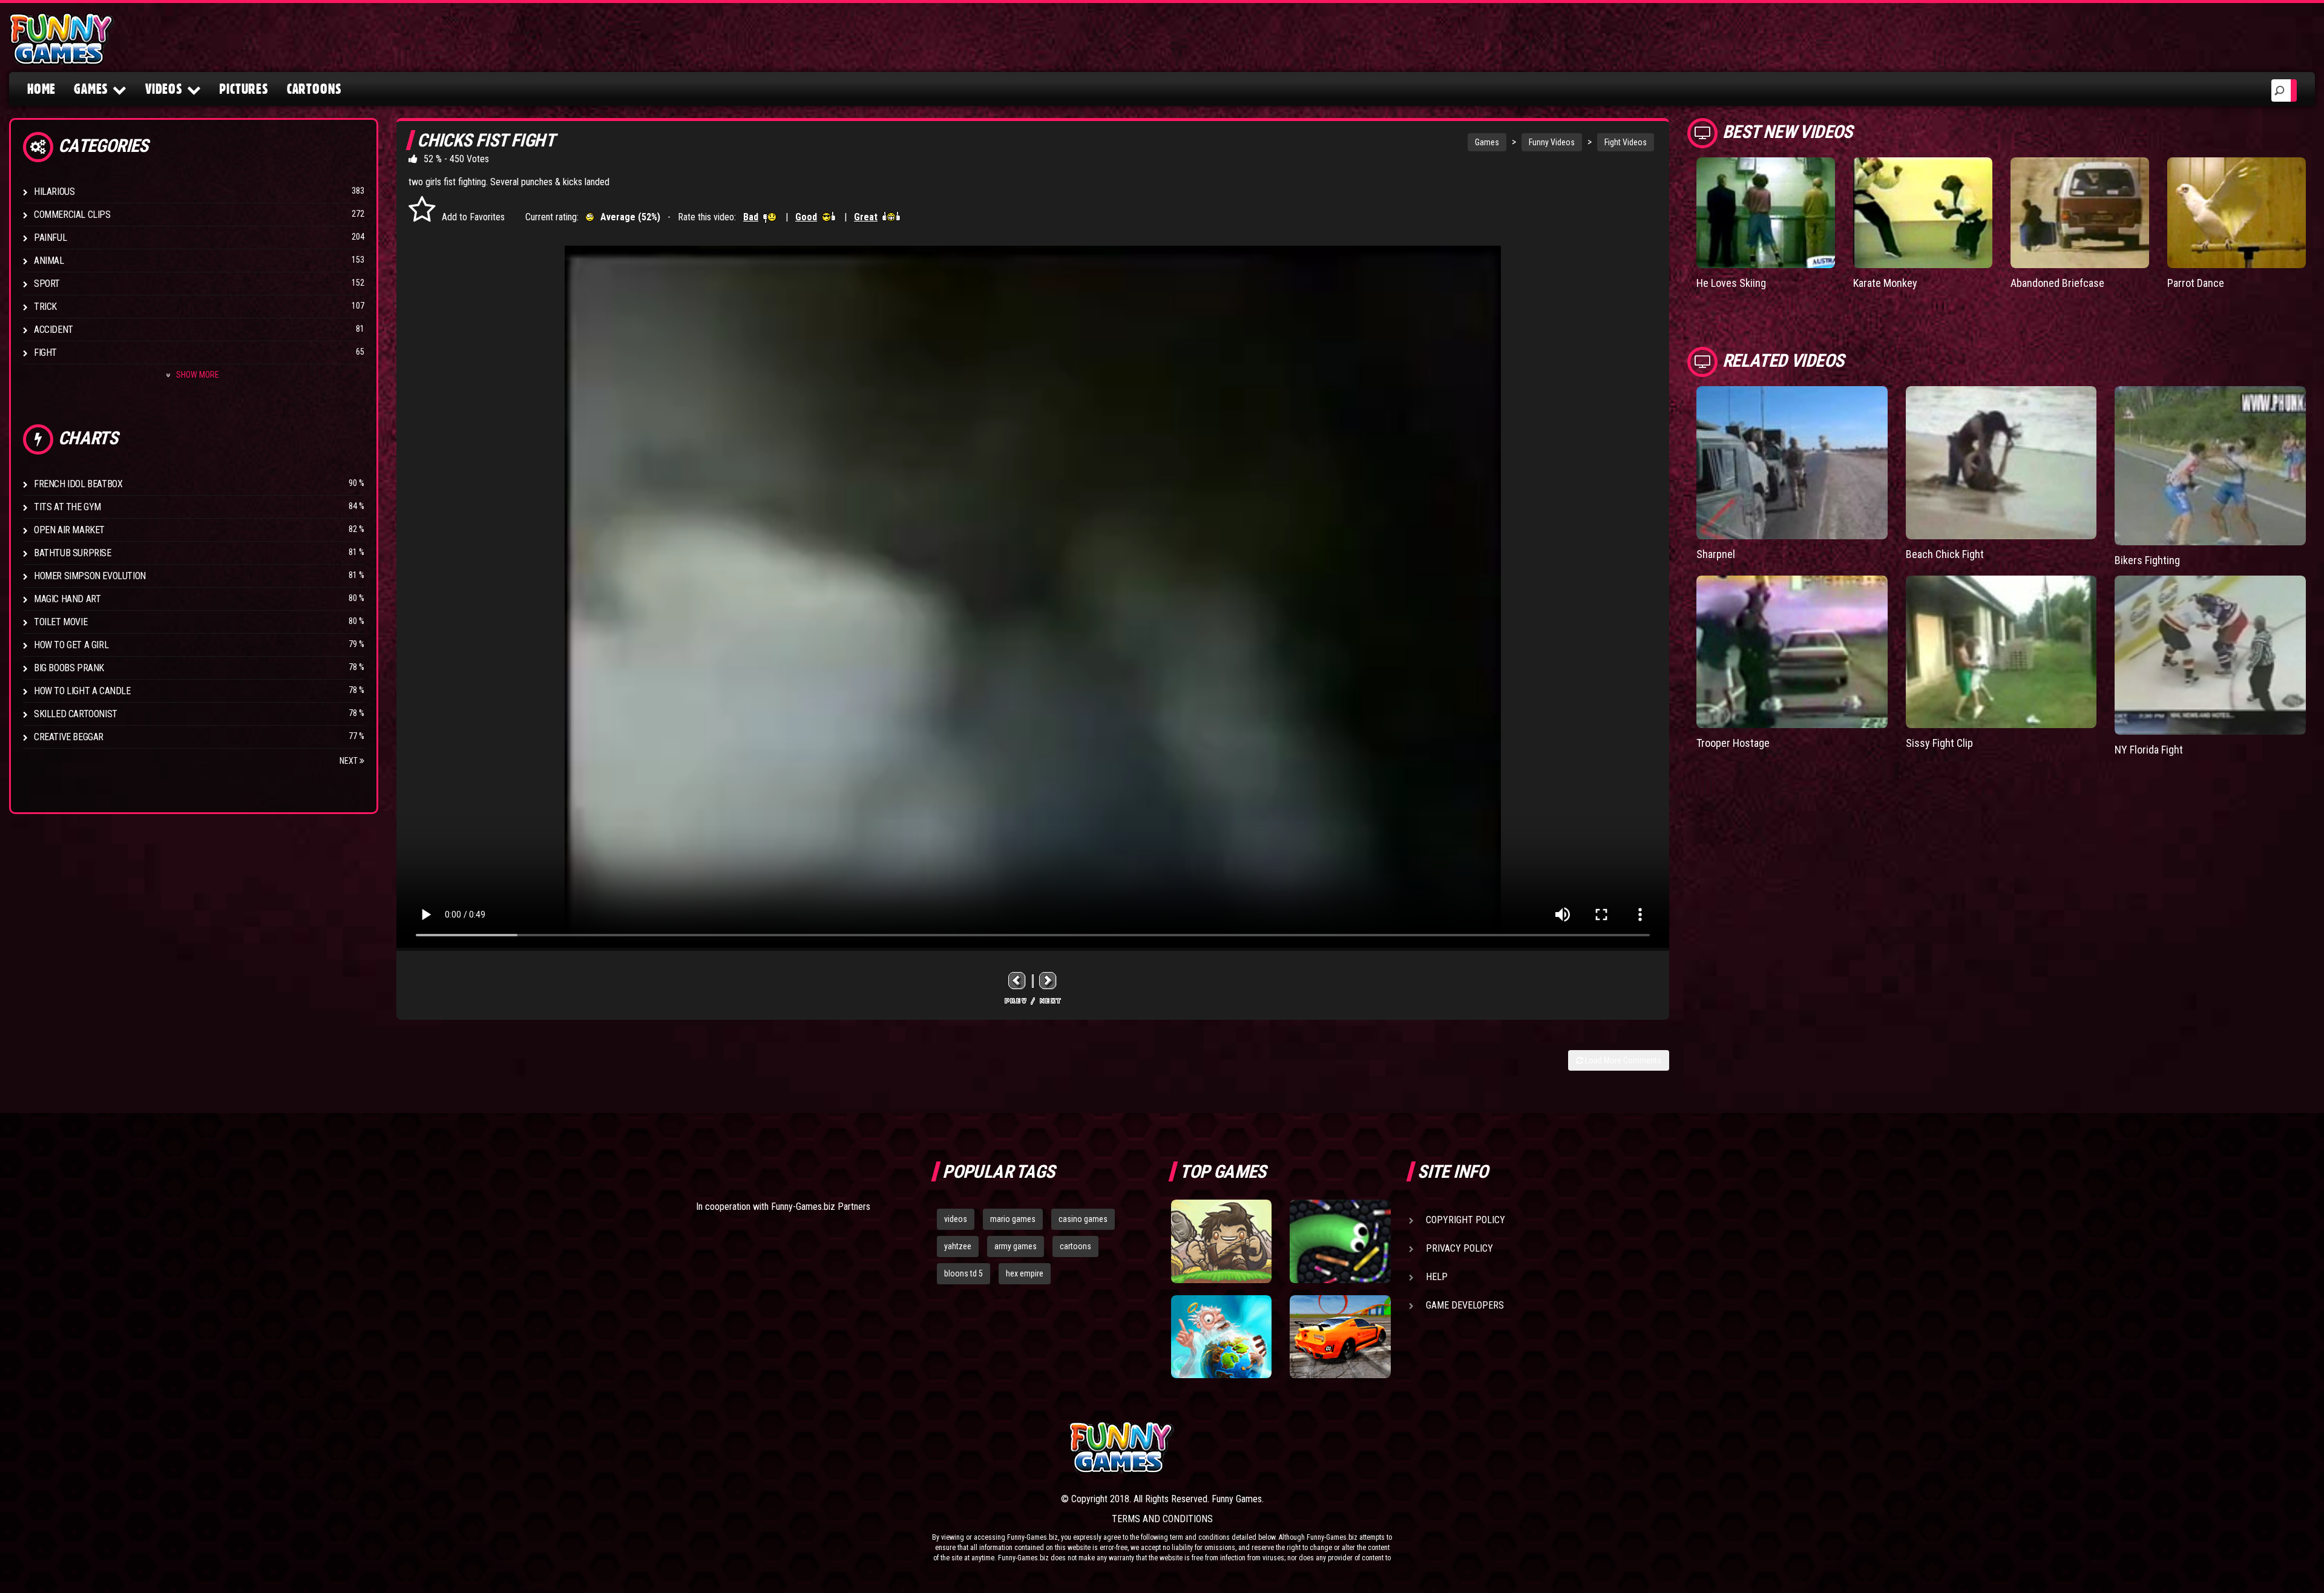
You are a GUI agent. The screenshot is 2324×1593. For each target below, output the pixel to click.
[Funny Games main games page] (1348, 1447)
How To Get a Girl (71, 645)
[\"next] (1048, 981)
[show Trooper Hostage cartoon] (1792, 652)
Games (1487, 142)
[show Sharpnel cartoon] (1792, 462)
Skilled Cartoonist (76, 714)
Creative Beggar (69, 737)
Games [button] (91, 89)
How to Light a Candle (82, 691)
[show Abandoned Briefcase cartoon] (2080, 213)
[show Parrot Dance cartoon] (2237, 213)
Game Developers (1465, 1305)
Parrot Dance (2196, 283)
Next (350, 761)
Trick (45, 307)
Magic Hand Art (67, 599)
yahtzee (958, 1246)
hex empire (1025, 1273)
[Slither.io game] (1340, 1241)
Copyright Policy (1466, 1220)
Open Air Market (69, 530)
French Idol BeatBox (78, 484)
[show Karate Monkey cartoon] (1922, 213)
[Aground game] (1221, 1241)
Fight (45, 353)
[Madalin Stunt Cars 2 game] (1340, 1337)
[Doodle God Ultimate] (1221, 1337)
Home (41, 89)
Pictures (244, 89)
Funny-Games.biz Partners (821, 1207)
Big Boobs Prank (69, 668)
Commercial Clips (72, 215)
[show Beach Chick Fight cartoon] (2001, 462)
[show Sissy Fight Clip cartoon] (2001, 652)
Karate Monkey (1885, 283)
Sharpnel (1716, 554)
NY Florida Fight (2149, 750)
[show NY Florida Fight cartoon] (2210, 655)
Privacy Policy (1459, 1248)
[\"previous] (1017, 981)
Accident (54, 330)
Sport (47, 284)
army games (1016, 1246)
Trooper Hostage (1733, 743)
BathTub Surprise (73, 553)
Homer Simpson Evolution (90, 576)
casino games (1083, 1219)
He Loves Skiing (1731, 283)
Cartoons (314, 89)
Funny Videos (1552, 142)
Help (1437, 1277)
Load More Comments (1622, 1060)
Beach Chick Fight (1945, 554)
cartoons (1075, 1246)
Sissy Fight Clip (1939, 743)
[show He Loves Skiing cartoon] (1766, 213)
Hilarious (54, 192)
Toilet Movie (61, 622)
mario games (1013, 1219)
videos (956, 1219)
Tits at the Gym (67, 507)
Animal (49, 261)
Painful (50, 238)
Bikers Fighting (2147, 560)
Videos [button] (164, 89)
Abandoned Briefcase (2057, 283)
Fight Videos (1626, 142)
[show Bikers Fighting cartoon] (2210, 466)
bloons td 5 (963, 1273)
